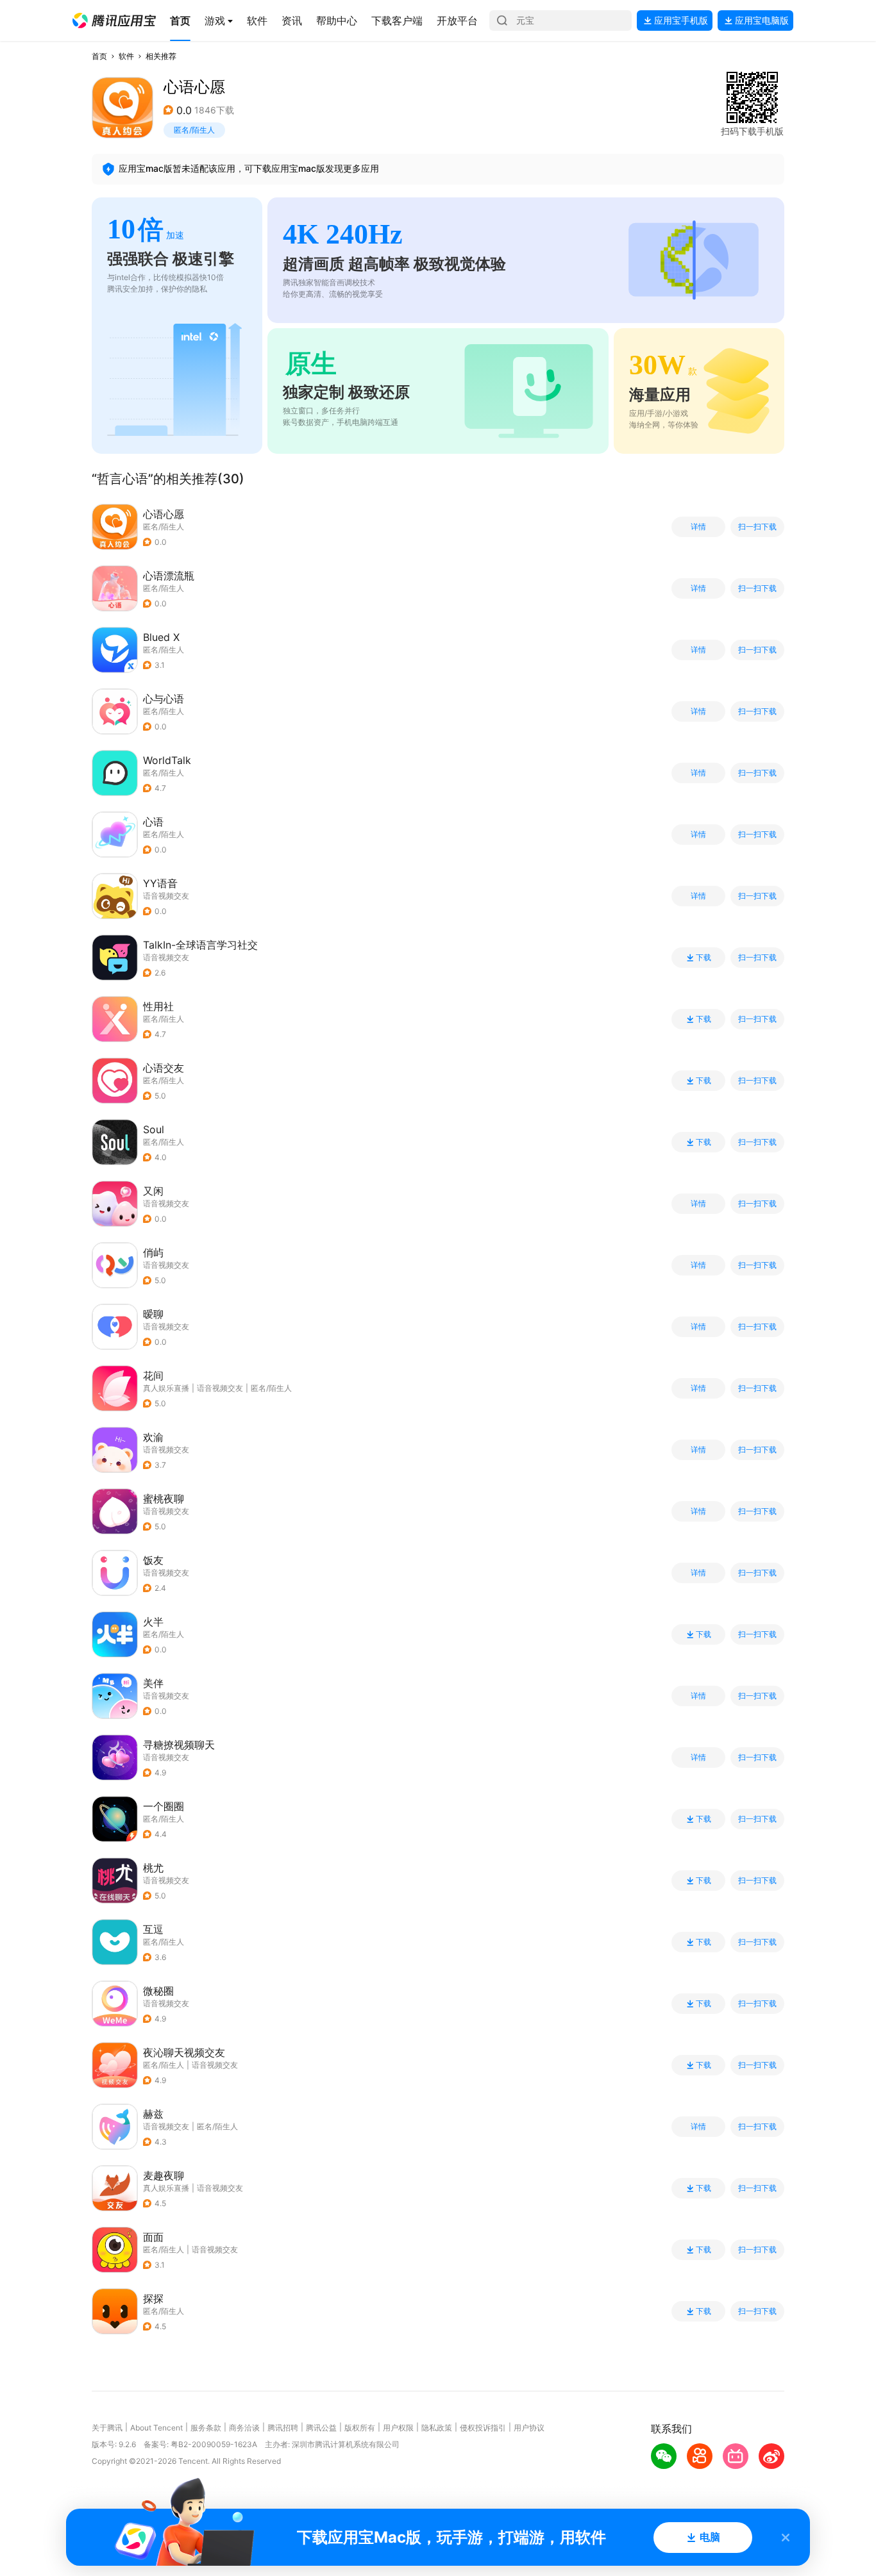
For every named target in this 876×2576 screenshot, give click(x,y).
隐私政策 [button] (437, 2428)
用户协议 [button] (529, 2428)
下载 (703, 958)
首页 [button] (99, 56)
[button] (114, 21)
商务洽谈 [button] (244, 2428)
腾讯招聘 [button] (283, 2428)
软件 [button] (126, 56)
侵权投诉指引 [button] (483, 2428)
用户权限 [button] (398, 2428)
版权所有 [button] (360, 2428)
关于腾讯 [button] (107, 2428)
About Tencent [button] (156, 2428)
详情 (698, 527)
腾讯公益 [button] (321, 2428)
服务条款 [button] (206, 2428)
